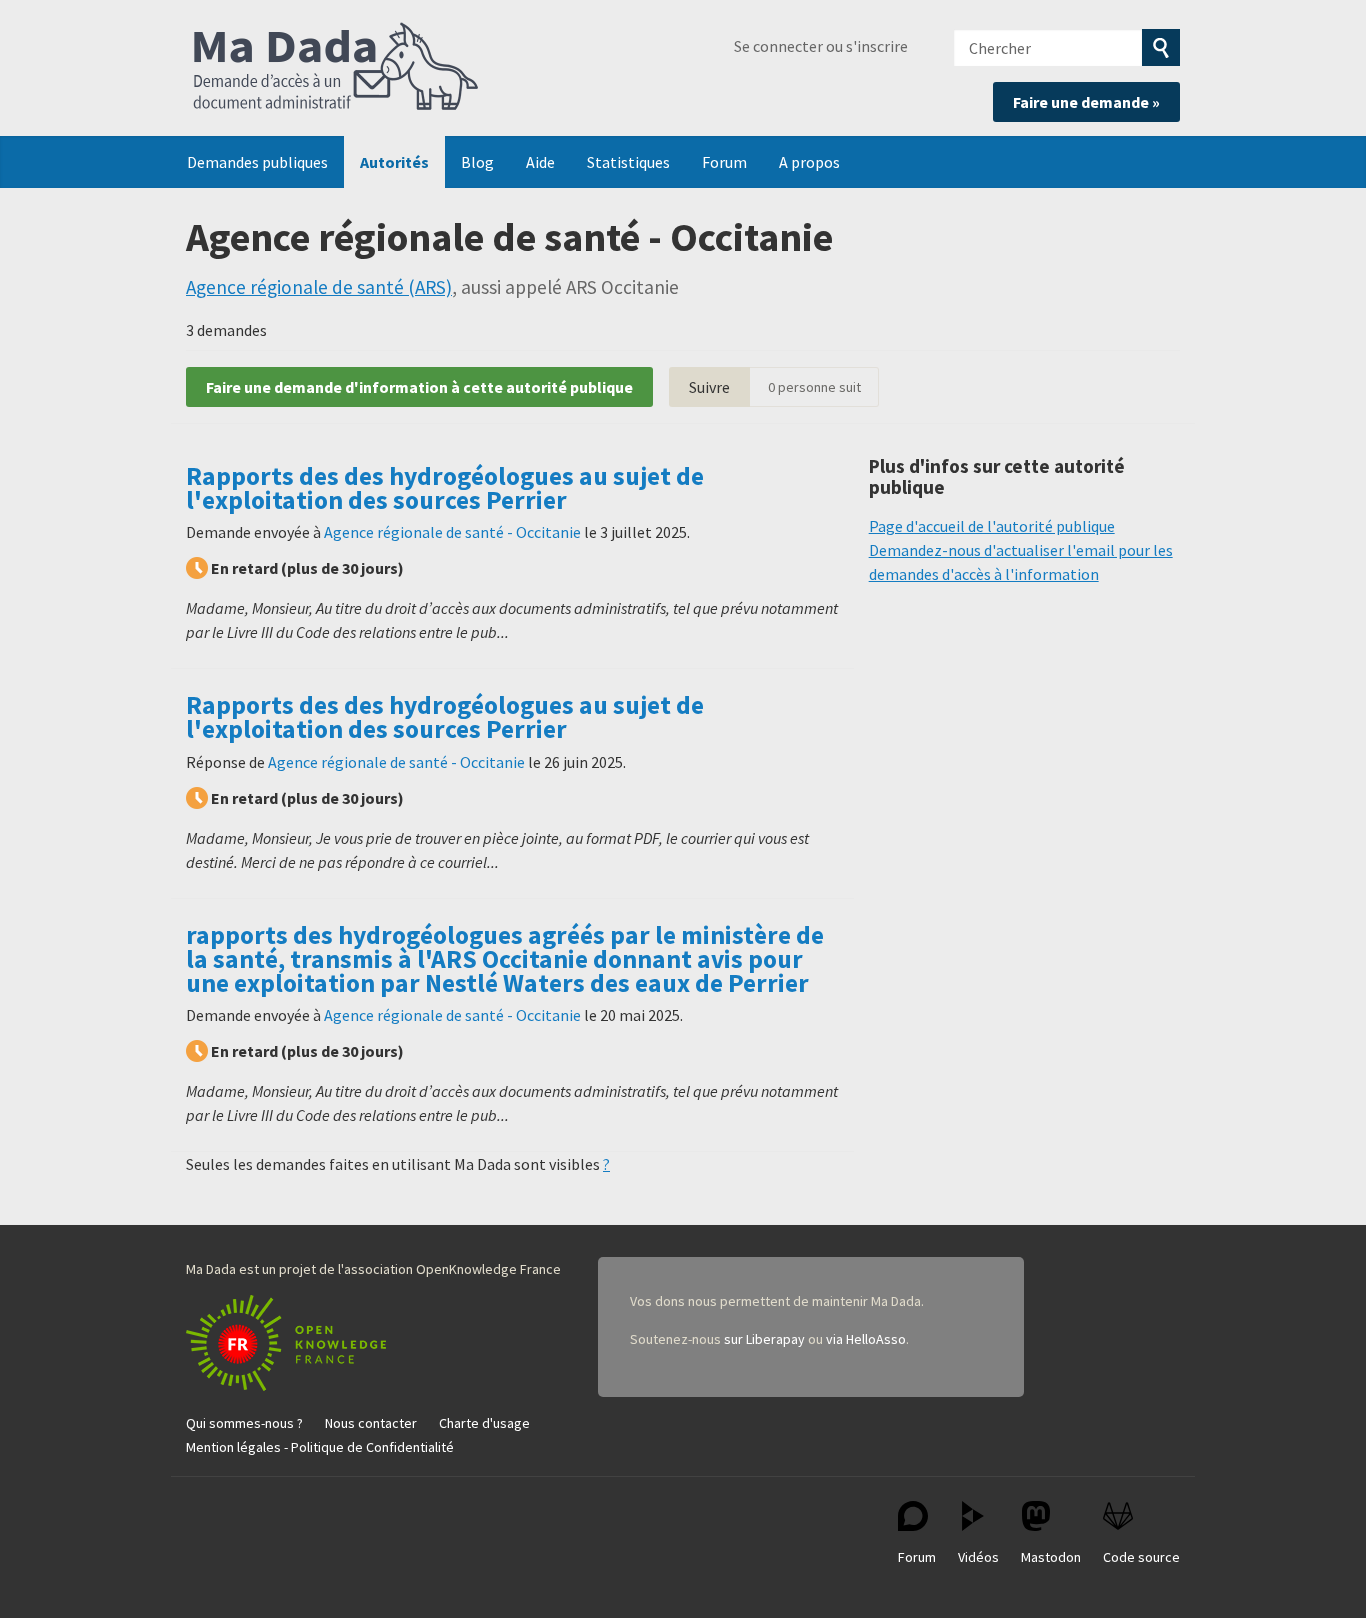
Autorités (394, 162)
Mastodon (1051, 1557)
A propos (809, 162)
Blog (477, 162)
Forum (724, 162)
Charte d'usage (484, 1423)
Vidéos (978, 1557)
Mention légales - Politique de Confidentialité (320, 1447)
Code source (1141, 1557)
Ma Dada (336, 68)
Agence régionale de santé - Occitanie (452, 532)
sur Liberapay (764, 1339)
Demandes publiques (257, 162)
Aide (540, 162)
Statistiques (628, 162)
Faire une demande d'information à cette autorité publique (419, 387)
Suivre (709, 387)
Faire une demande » (1086, 102)
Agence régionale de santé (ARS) (319, 287)
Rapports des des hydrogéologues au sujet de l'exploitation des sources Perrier (445, 488)
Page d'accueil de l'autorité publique (992, 526)
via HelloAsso (866, 1339)
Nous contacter (371, 1423)
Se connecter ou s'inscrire (821, 46)
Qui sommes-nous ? (244, 1423)
